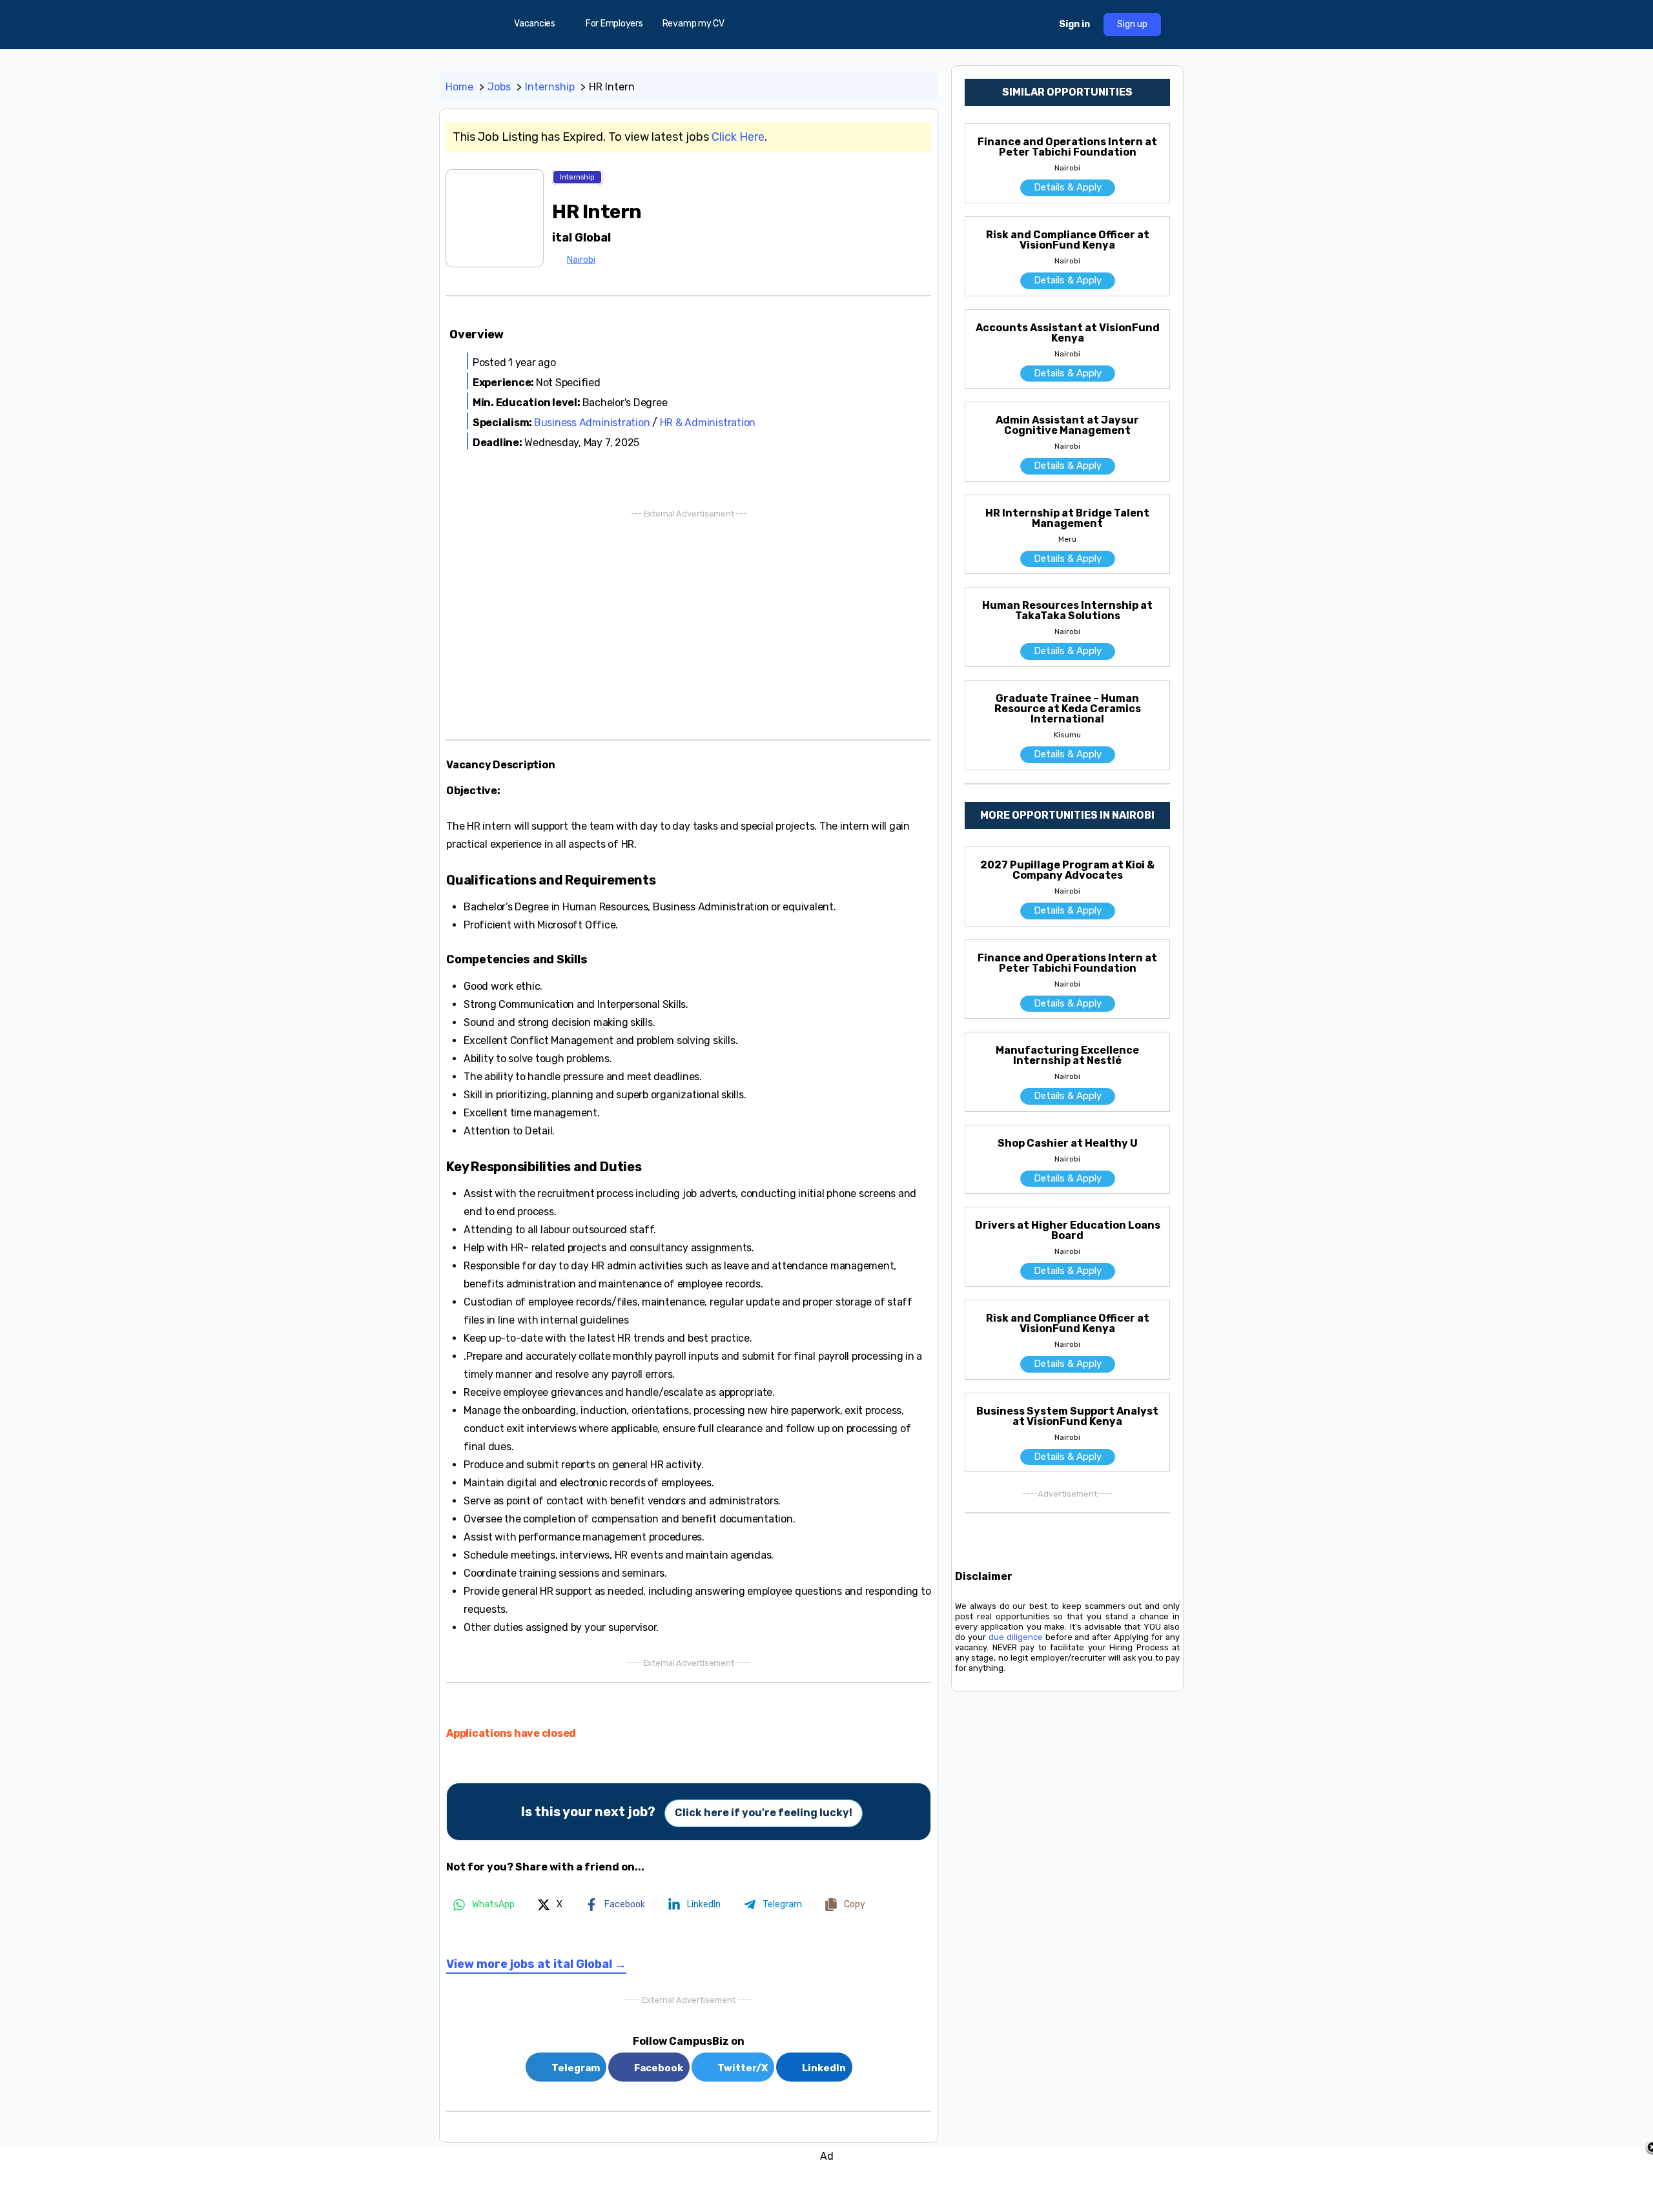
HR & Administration (708, 423)
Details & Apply (1068, 187)
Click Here (738, 137)
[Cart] (1038, 25)
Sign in (1074, 24)
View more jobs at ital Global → (536, 1964)
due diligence (1016, 1637)
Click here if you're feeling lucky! (764, 1813)
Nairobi (581, 260)
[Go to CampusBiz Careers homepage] (826, 23)
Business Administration (592, 423)
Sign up (1132, 24)
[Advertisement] (689, 623)
